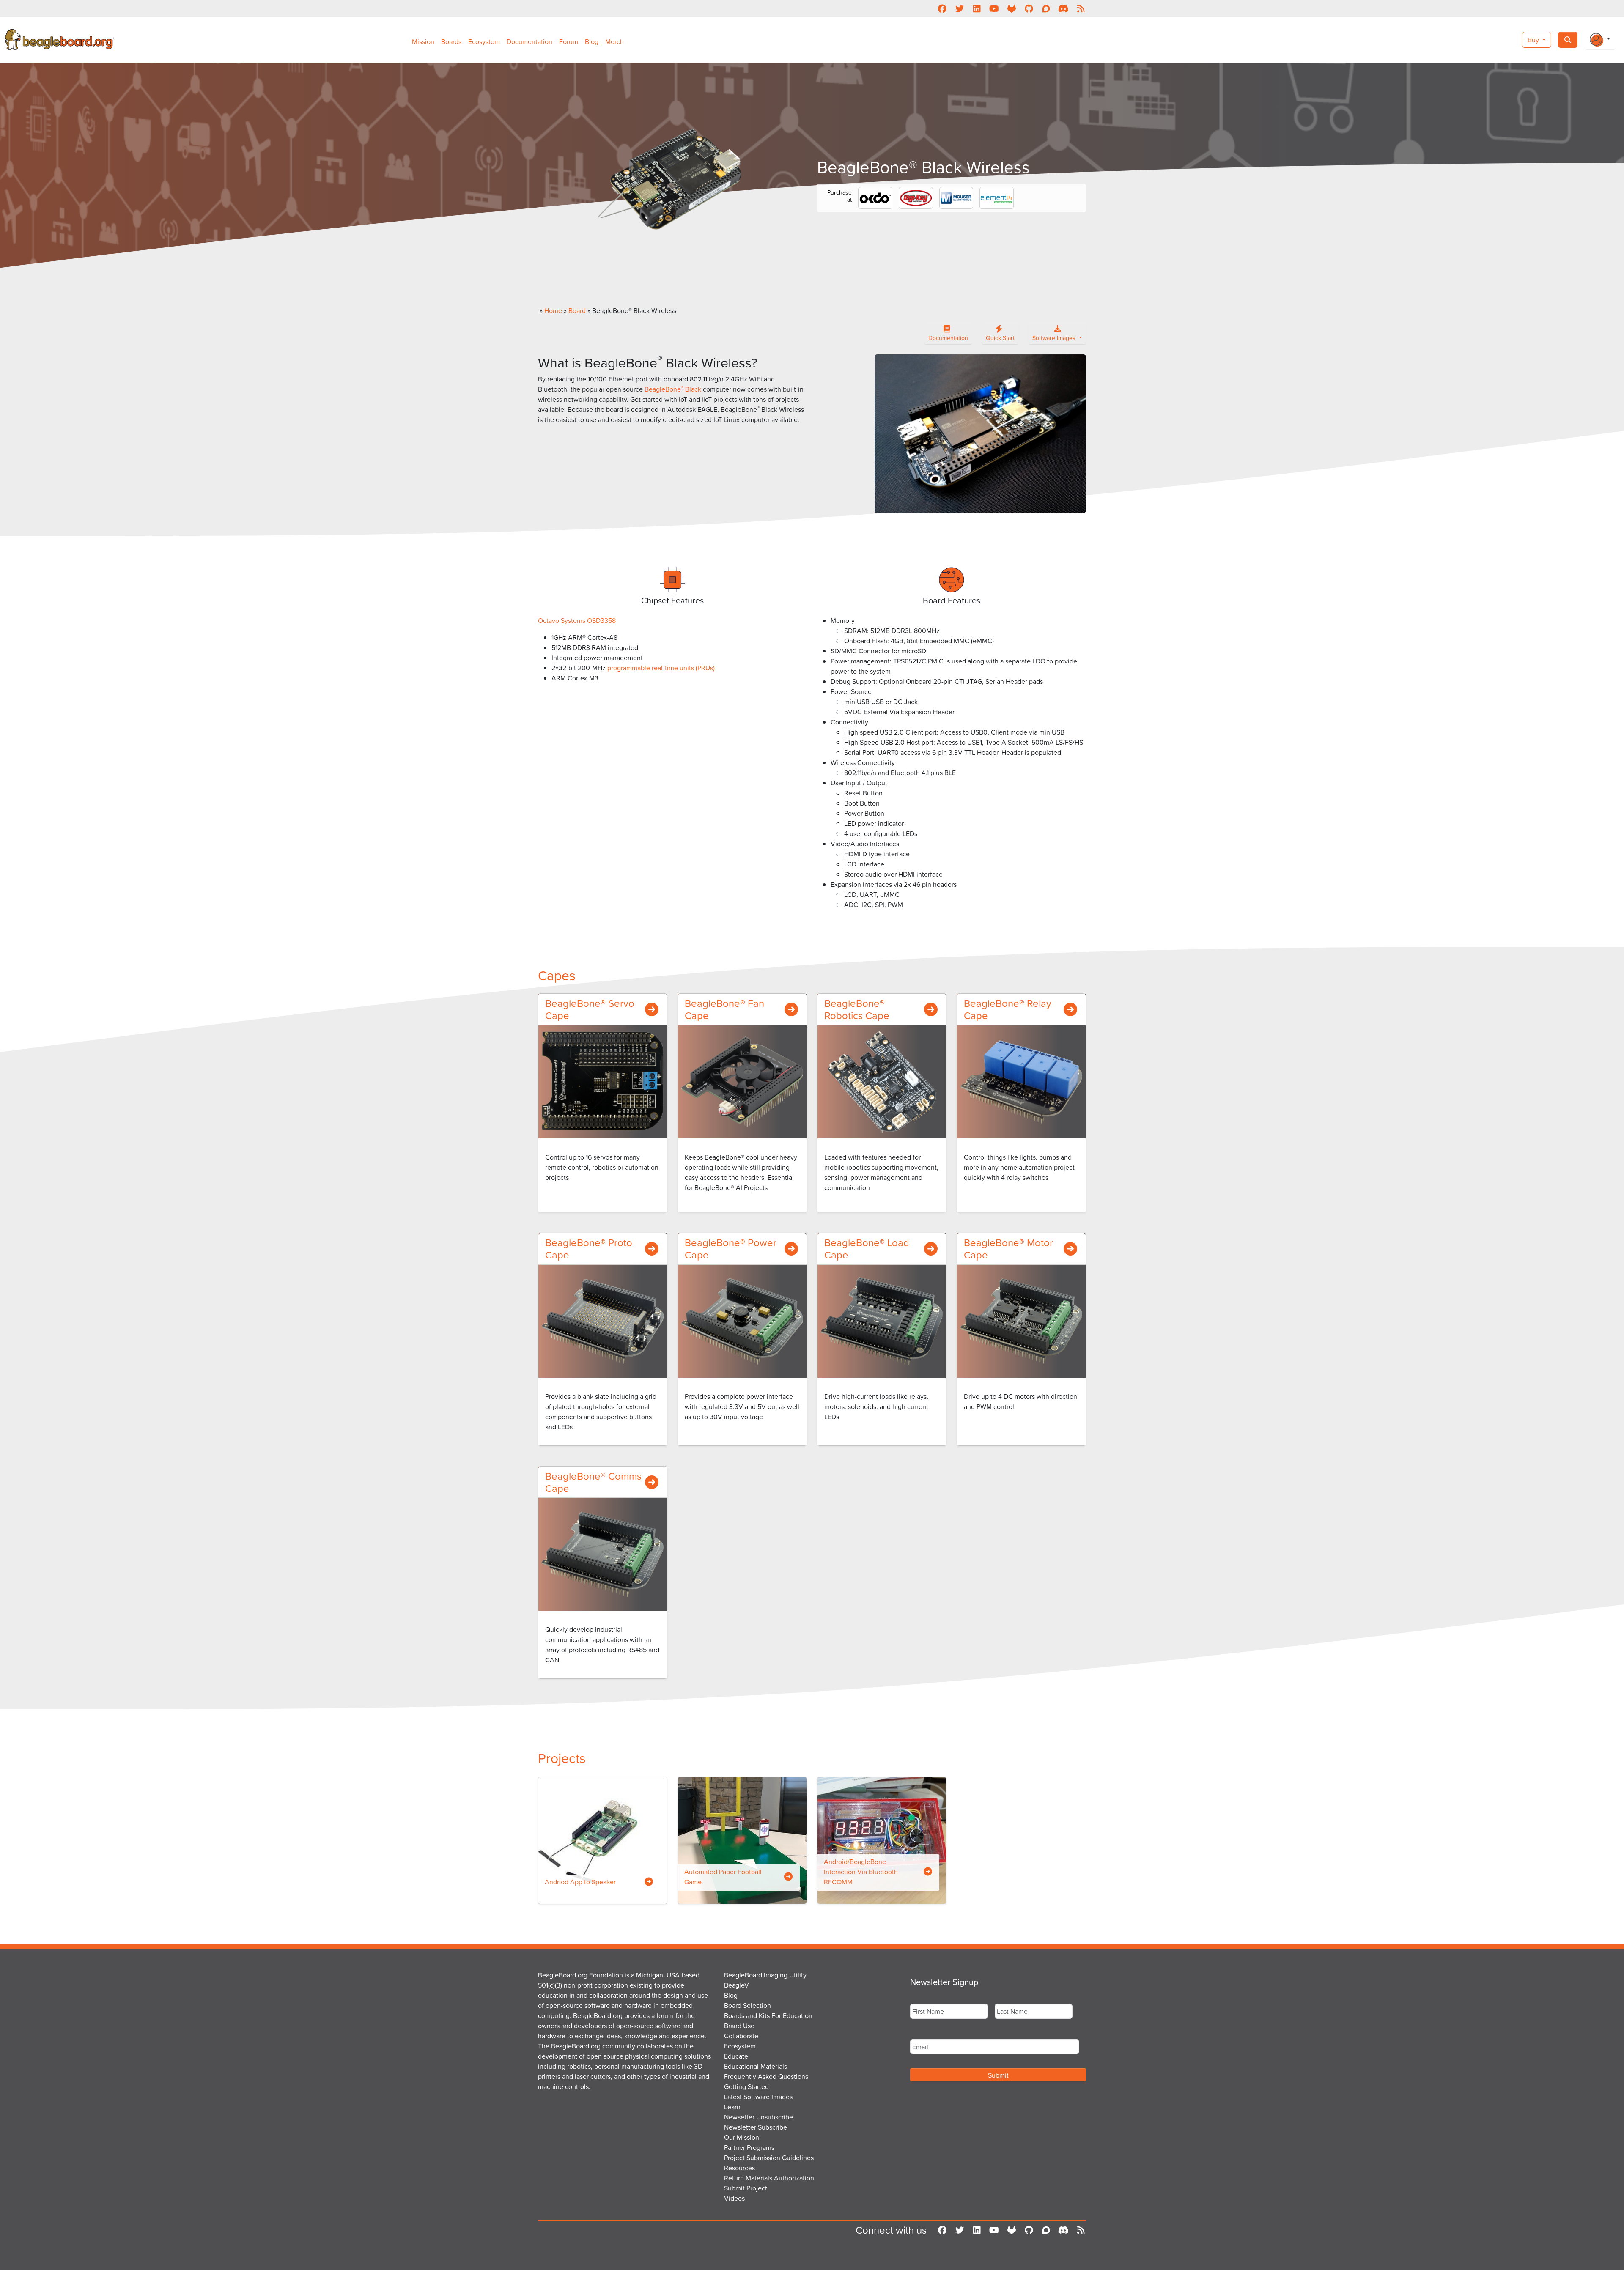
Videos (734, 2198)
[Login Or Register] (1600, 40)
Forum (569, 41)
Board (577, 310)
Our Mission (742, 2137)
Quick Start (1000, 338)
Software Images (1055, 338)
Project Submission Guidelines (769, 2158)
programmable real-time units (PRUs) (661, 668)
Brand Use (739, 2026)
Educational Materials (756, 2066)
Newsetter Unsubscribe (759, 2117)
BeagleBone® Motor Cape (1008, 1249)
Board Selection (748, 2005)
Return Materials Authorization (769, 2178)
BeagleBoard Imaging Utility (765, 1975)
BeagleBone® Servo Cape (590, 1009)
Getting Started (746, 2086)
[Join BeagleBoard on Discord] (1063, 8)
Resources (739, 2168)
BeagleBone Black (673, 389)
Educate (736, 2056)
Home (553, 310)
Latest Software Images (758, 2097)
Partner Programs (749, 2147)
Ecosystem (484, 41)
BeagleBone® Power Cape (731, 1249)
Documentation (529, 41)
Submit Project (746, 2188)
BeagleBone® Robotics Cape (857, 1009)
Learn (732, 2107)
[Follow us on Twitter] (959, 8)
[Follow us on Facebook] (942, 8)
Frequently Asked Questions (766, 2076)
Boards (451, 41)
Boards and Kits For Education (768, 2015)
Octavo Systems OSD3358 (578, 620)
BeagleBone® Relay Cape (1008, 1009)
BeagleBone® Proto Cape (589, 1249)
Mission (423, 41)
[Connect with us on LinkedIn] (977, 8)
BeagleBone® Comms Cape (593, 1482)
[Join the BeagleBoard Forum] (1046, 8)
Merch (614, 41)
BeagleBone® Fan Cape (724, 1009)
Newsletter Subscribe (756, 2127)
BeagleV (737, 1985)
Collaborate (741, 2036)
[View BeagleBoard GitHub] (1029, 8)
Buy (1534, 40)
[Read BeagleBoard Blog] (1081, 8)
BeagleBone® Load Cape (867, 1249)
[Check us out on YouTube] (994, 8)
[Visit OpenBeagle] (1011, 8)
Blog (592, 41)
